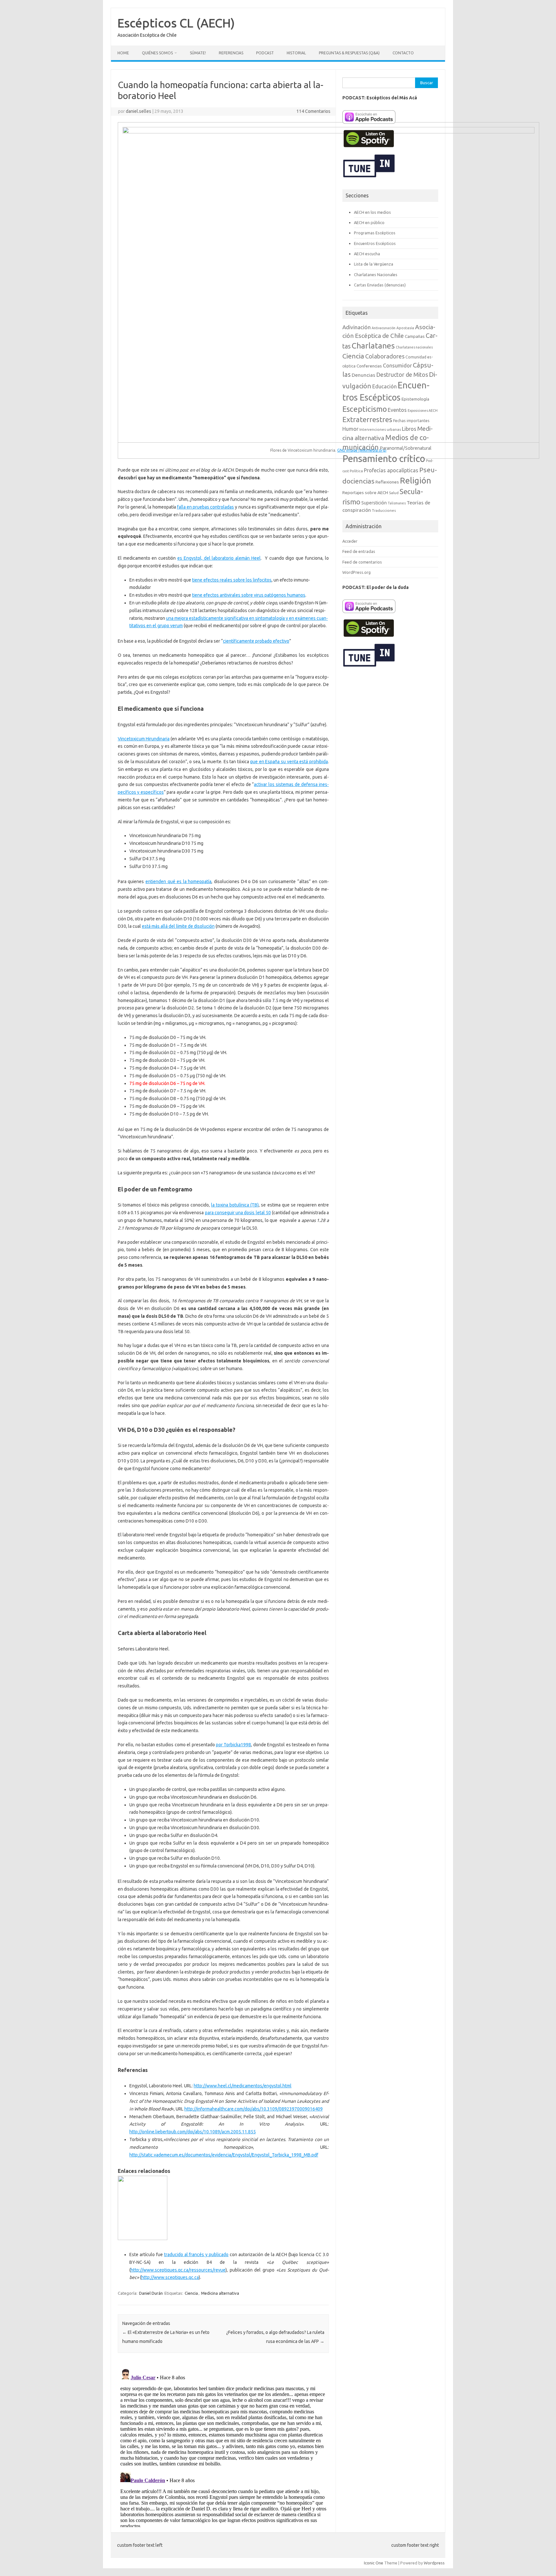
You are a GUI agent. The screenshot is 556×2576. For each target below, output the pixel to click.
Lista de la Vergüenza (374, 264)
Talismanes (397, 503)
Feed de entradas (359, 551)
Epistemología (415, 399)
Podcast (265, 53)
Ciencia (191, 2293)
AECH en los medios (372, 212)
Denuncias (363, 375)
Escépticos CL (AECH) (176, 23)
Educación (385, 386)
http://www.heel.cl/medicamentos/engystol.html (243, 2086)
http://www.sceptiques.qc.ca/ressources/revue (178, 2270)
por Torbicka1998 (233, 1745)
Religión (416, 480)
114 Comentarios (313, 111)
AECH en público (369, 222)
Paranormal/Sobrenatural (406, 448)
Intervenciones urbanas (380, 429)
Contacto (403, 53)
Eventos (397, 410)
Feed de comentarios (362, 562)
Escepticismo (365, 409)
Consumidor (397, 366)
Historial (296, 53)
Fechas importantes (411, 421)
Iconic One (374, 2563)
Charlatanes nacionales (414, 347)
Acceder (350, 541)
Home (123, 53)
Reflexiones (387, 482)
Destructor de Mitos (402, 375)
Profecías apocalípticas (391, 470)
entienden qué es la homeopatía (178, 881)
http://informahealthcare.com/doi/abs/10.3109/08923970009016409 (254, 2109)
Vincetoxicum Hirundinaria (144, 739)
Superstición (374, 503)
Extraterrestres (367, 419)
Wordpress (434, 2563)
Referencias (231, 53)
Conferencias (369, 366)
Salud (394, 493)
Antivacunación (384, 328)
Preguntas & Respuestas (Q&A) (349, 53)
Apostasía (405, 328)
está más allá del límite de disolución (178, 926)
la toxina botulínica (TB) (235, 1205)
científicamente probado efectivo (256, 641)
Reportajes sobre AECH (365, 493)
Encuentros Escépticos (375, 243)
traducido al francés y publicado (196, 2255)
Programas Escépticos (375, 233)
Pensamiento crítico (384, 459)
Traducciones (384, 510)
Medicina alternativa (220, 2293)
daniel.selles (139, 111)
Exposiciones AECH (423, 411)
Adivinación (357, 327)
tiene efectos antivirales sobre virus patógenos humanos (249, 595)
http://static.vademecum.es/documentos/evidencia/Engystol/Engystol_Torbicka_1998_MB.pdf (224, 2155)
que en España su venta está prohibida (289, 762)
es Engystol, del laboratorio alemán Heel (219, 558)
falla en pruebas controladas (206, 507)
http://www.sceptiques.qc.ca (170, 2277)
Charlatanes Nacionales (376, 275)
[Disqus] (223, 2447)
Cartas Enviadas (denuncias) (380, 285)
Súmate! (198, 53)
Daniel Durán (151, 2293)
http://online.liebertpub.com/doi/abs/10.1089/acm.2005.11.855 (193, 2132)
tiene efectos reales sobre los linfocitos (232, 580)
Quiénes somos (157, 53)
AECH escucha (367, 254)
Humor (350, 429)
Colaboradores (385, 356)
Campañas (415, 336)
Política (356, 471)
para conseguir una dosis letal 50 (238, 1213)
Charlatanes (373, 346)
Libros (409, 429)
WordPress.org (357, 572)
